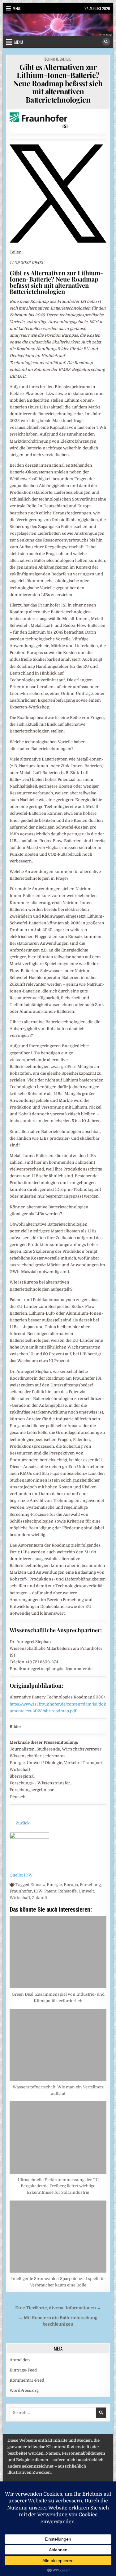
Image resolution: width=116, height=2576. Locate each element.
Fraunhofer (21, 1891)
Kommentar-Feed (27, 2380)
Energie (54, 1885)
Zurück (23, 1823)
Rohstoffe (67, 1891)
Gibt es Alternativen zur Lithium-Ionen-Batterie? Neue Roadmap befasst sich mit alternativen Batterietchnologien (58, 83)
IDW (38, 1891)
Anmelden (20, 2360)
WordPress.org (24, 2390)
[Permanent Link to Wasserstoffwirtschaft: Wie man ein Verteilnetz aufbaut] (58, 2045)
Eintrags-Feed (23, 2370)
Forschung (90, 1885)
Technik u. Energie (57, 59)
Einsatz (38, 1885)
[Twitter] (58, 241)
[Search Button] (106, 42)
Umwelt (86, 1891)
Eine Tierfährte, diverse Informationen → (58, 2308)
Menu (17, 8)
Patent (50, 1891)
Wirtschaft (20, 1898)
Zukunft (40, 1898)
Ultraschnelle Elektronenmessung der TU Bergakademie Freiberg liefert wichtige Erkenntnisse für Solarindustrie (58, 2186)
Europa (71, 1885)
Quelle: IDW (21, 1875)
